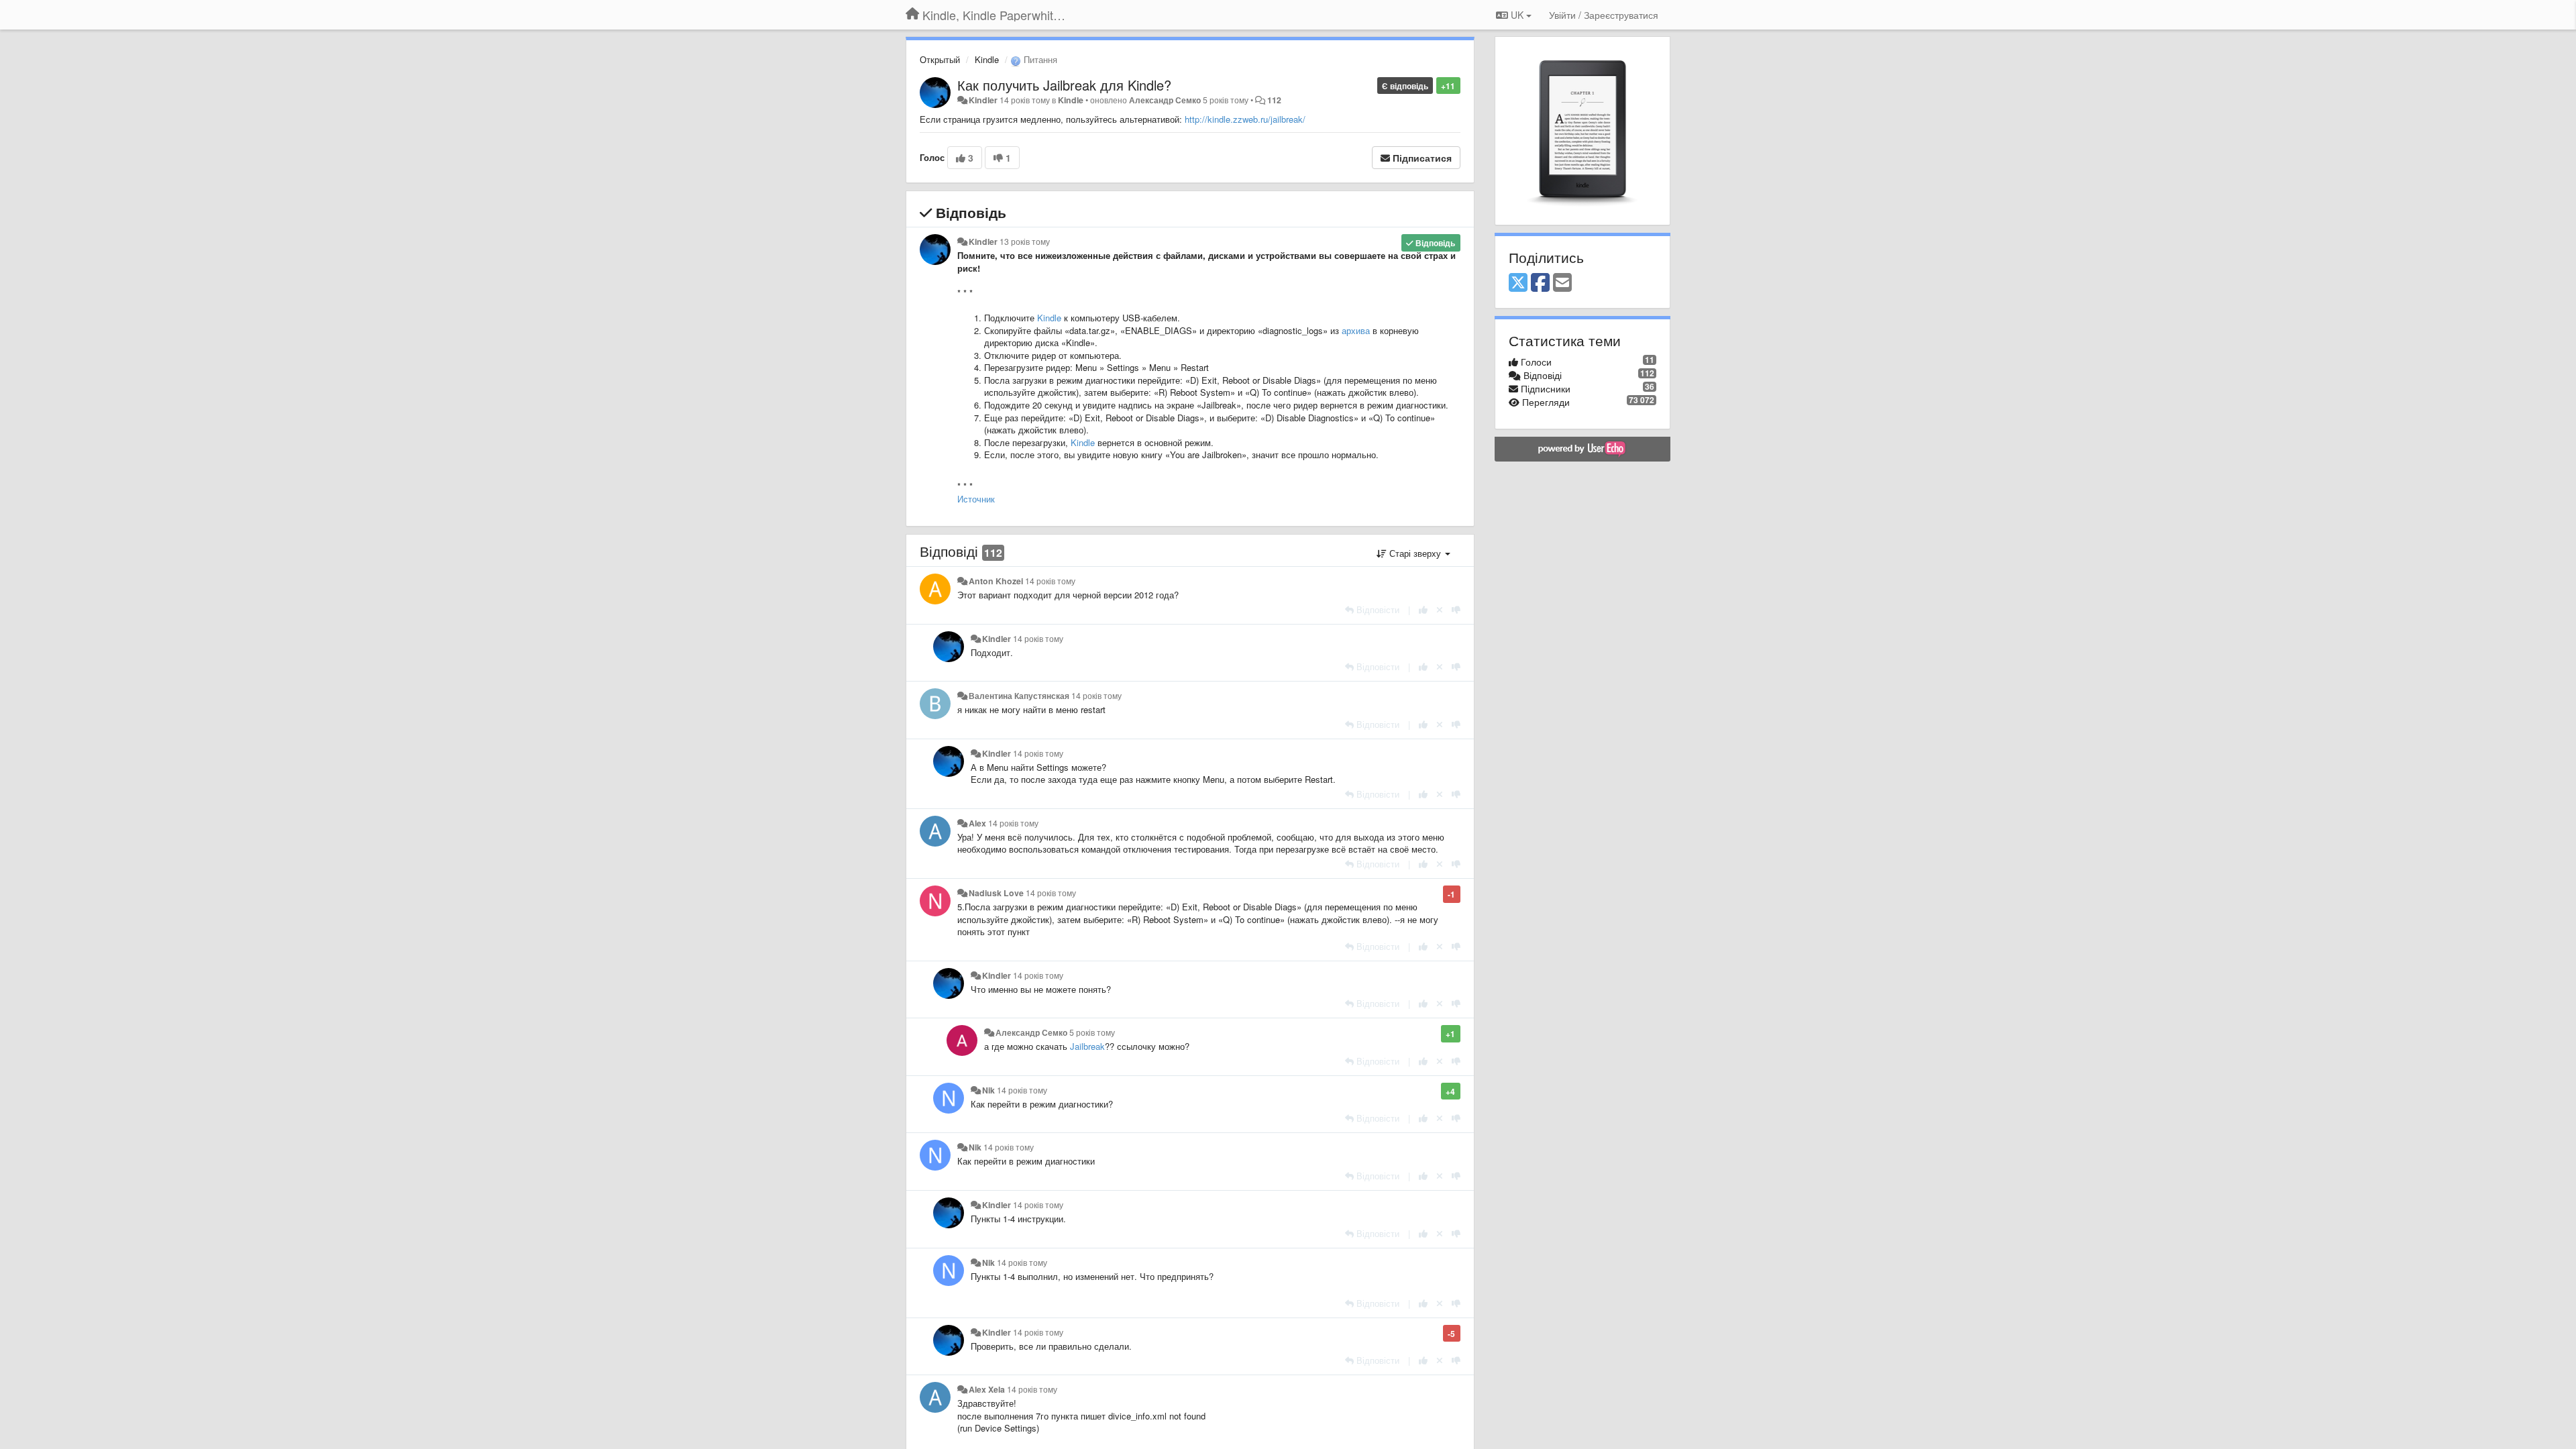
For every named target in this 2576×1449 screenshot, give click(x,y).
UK (1517, 15)
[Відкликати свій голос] (1440, 609)
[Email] (1562, 283)
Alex (977, 823)
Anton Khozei (996, 581)
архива (1356, 330)
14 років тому (1050, 581)
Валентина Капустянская (1019, 696)
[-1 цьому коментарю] (1456, 609)
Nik (988, 1090)
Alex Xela (987, 1389)
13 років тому (1025, 241)
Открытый (940, 59)
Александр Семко (1165, 100)
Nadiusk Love (996, 893)
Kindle (987, 59)
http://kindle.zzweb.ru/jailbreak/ (1245, 119)
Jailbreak (1087, 1046)
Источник (976, 499)
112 (1274, 100)
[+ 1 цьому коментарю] (1423, 609)
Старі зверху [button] (1415, 553)
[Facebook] (1540, 283)
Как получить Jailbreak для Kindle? (1064, 85)
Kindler (983, 100)
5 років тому (1092, 1032)
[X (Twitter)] (1518, 283)
